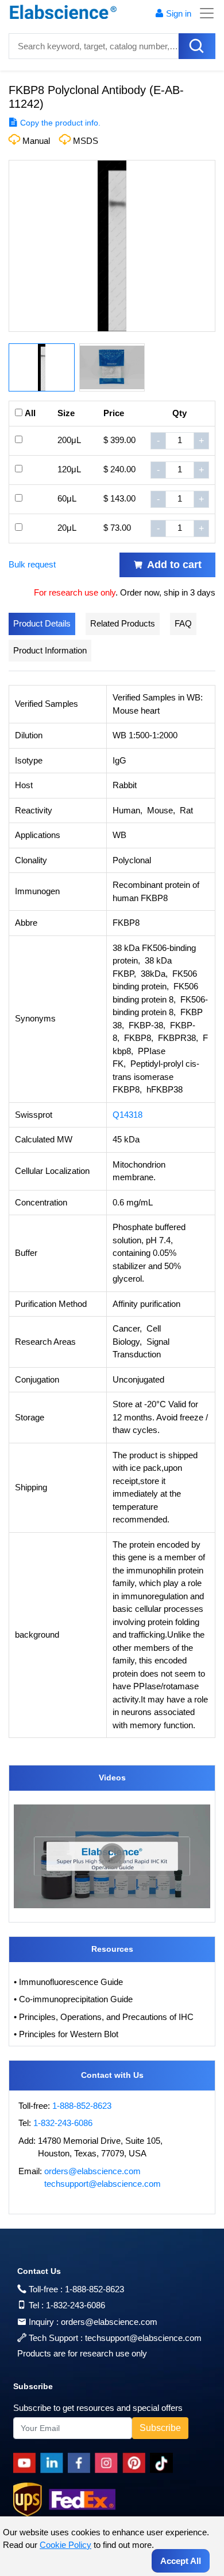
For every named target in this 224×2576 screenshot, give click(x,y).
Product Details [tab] (42, 623)
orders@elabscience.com (92, 2171)
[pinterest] (136, 2463)
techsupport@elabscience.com (103, 2184)
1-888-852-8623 (82, 2106)
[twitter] (163, 2463)
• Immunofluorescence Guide (68, 1982)
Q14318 (128, 1115)
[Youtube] (27, 2463)
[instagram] (109, 2463)
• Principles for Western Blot (66, 2034)
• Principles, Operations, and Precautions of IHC (104, 2017)
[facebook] (81, 2463)
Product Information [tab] (50, 650)
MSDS (86, 141)
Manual (36, 141)
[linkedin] (54, 2463)
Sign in (179, 13)
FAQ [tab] (183, 623)
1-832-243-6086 (63, 2123)
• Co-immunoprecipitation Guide (73, 1999)
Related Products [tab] (123, 623)
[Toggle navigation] (203, 13)
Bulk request (32, 564)
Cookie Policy (65, 2545)
